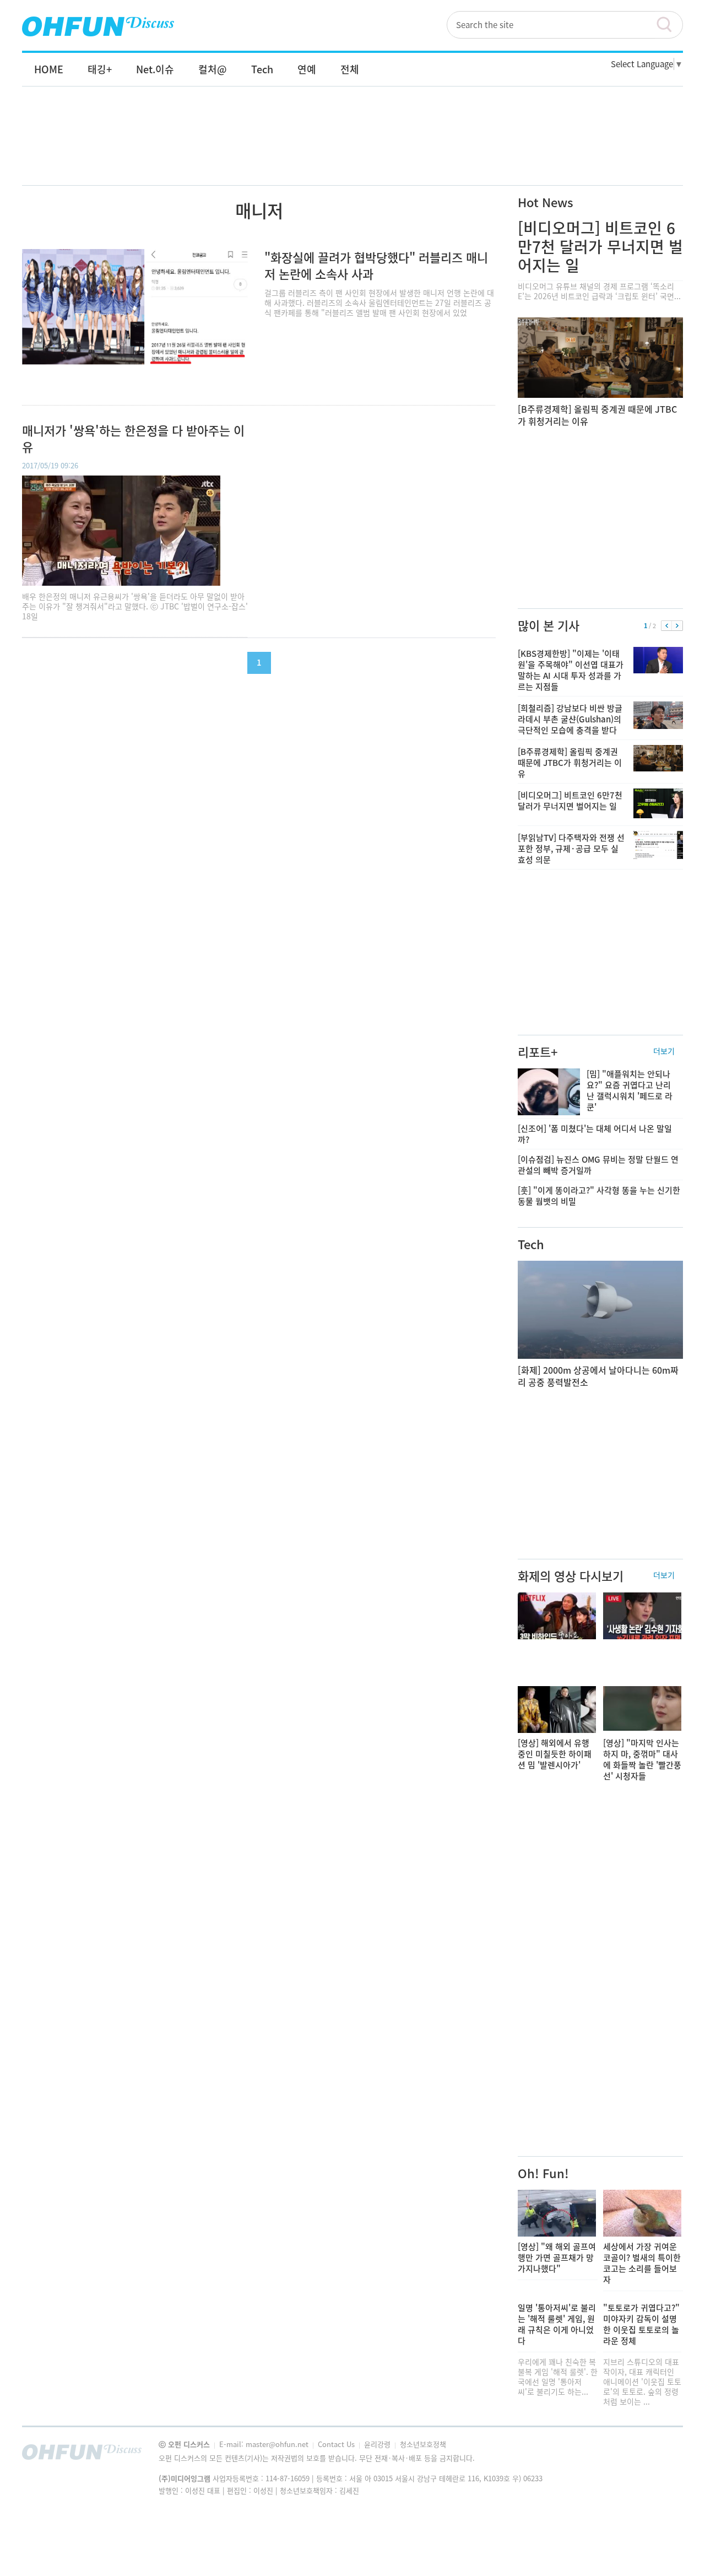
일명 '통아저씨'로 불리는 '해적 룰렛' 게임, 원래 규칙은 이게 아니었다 (557, 2324)
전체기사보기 (660, 2455)
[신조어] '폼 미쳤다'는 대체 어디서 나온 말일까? (595, 1134)
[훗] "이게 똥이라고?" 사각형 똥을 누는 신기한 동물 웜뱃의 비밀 (599, 1196)
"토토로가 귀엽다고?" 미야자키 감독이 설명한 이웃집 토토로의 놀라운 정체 (641, 2324)
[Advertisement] (352, 147)
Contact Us (337, 2444)
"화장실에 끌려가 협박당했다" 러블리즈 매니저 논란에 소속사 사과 (376, 265)
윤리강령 (378, 2444)
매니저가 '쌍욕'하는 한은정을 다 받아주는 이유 (133, 439)
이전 (667, 626)
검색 (669, 25)
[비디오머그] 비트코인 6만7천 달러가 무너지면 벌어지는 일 (600, 247)
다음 (677, 626)
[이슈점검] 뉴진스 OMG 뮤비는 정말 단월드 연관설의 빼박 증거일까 (598, 1165)
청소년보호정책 (423, 2444)
